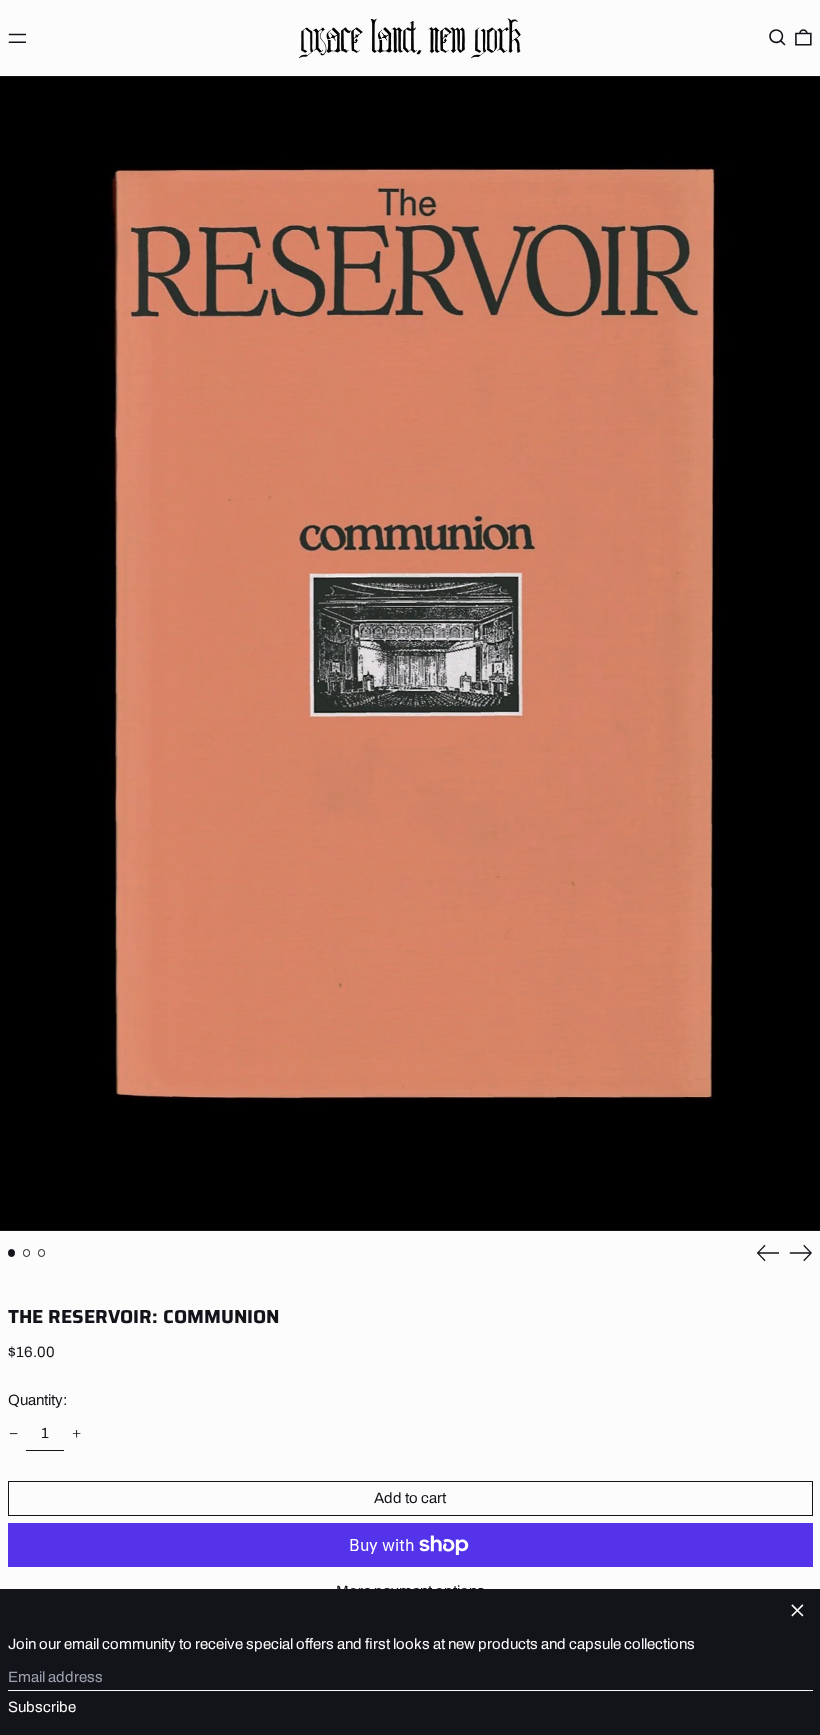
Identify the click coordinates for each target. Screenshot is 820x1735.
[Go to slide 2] (27, 1253)
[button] (777, 38)
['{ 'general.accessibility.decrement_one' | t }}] (13, 1433)
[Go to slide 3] (42, 1253)
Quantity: (37, 1400)
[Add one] (77, 1433)
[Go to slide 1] (12, 1253)
